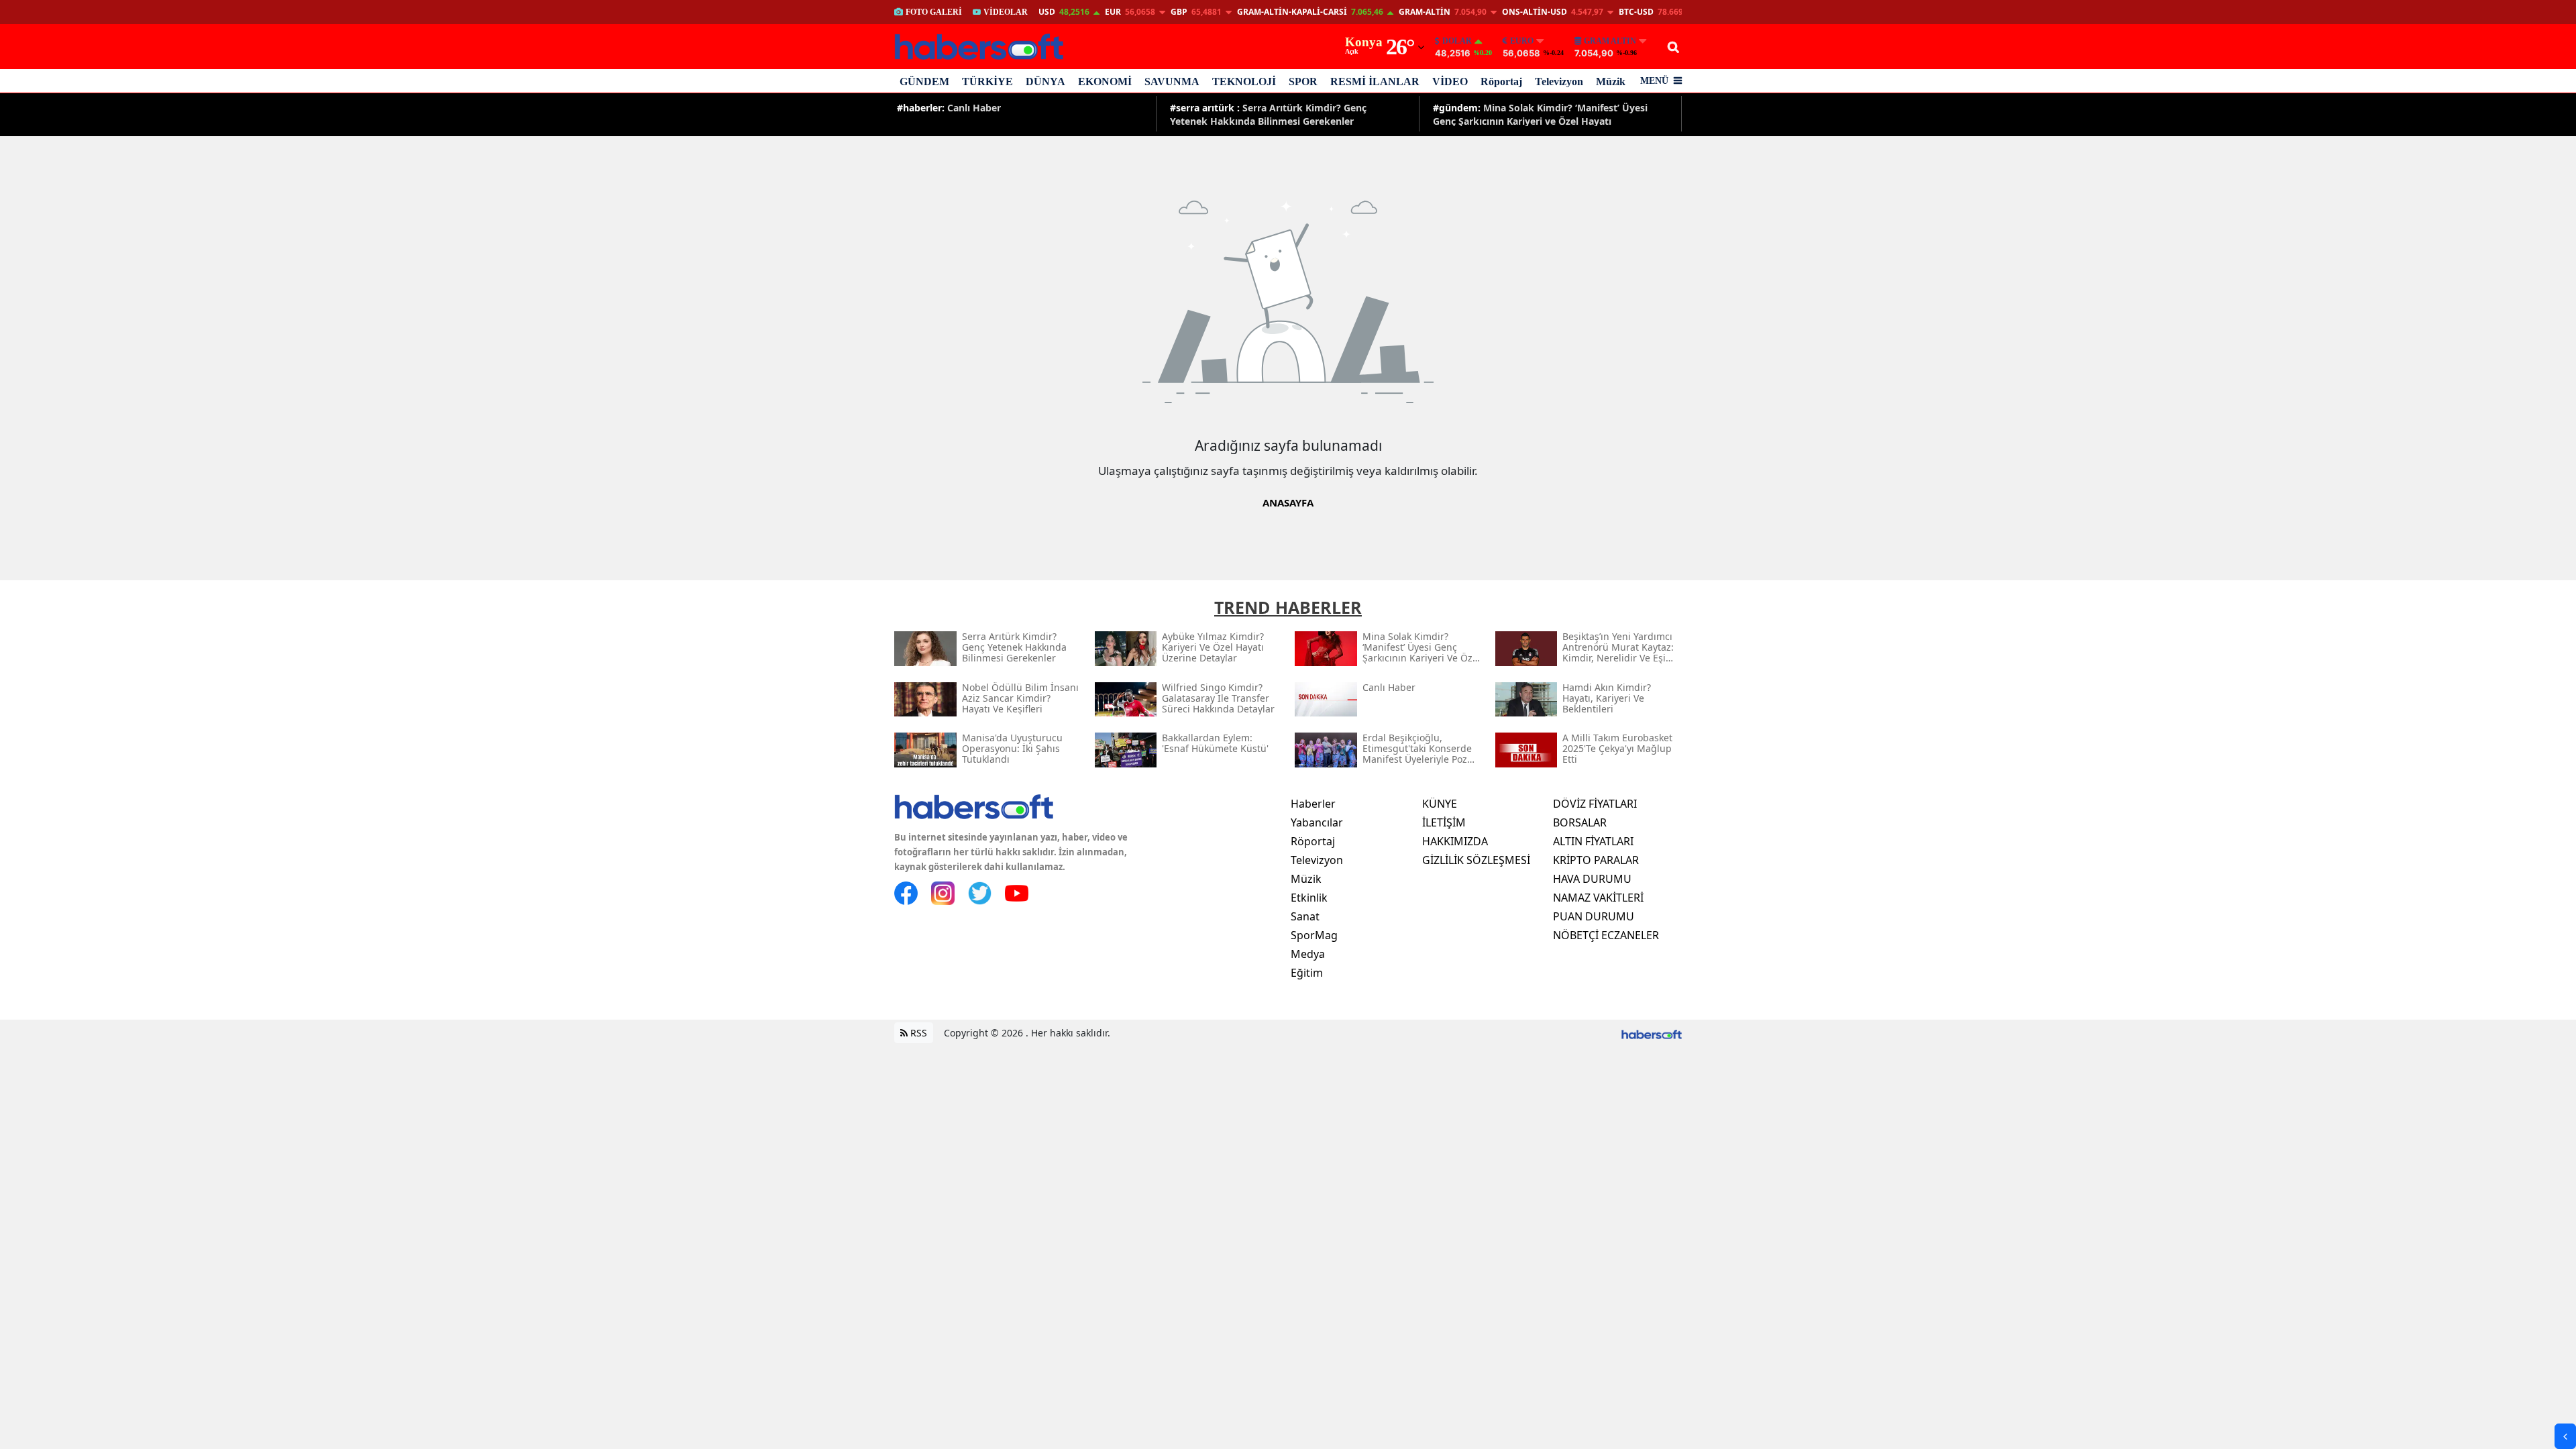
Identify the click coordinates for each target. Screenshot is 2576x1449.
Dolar (1457, 41)
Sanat (1305, 916)
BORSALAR (1580, 822)
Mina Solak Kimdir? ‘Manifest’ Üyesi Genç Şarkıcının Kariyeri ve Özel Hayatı (1540, 114)
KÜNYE (1440, 804)
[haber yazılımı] (1652, 1033)
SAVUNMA (1172, 82)
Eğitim (1307, 973)
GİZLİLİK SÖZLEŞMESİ (1476, 860)
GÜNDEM (924, 82)
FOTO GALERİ (934, 12)
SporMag (1314, 935)
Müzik (1611, 82)
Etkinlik (1309, 898)
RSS (917, 1033)
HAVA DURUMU (1592, 879)
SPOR (1303, 82)
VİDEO (1450, 82)
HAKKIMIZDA (1455, 841)
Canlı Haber (949, 108)
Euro (1522, 41)
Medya (1308, 954)
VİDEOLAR (1006, 12)
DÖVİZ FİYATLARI (1595, 804)
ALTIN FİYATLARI (1593, 841)
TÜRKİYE (987, 82)
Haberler (1313, 804)
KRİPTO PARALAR (1596, 860)
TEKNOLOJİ (1244, 82)
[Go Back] (2565, 1436)
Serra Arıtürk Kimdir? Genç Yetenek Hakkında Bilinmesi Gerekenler (1268, 114)
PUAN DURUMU (1594, 916)
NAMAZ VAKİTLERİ (1598, 898)
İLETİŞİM (1444, 822)
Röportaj (1501, 82)
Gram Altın (1610, 41)
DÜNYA (1045, 82)
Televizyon (1559, 82)
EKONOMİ (1105, 82)
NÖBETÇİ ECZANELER (1606, 935)
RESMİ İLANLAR (1375, 82)
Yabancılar (1317, 822)
